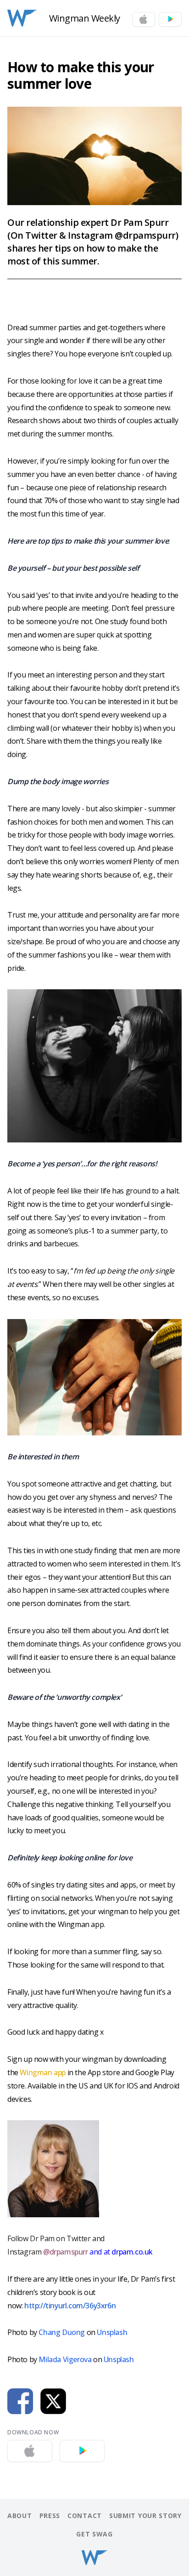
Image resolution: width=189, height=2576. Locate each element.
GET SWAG (94, 2534)
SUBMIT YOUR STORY (145, 2516)
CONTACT (85, 2516)
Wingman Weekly (85, 18)
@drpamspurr (66, 2252)
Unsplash (112, 2332)
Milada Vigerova (65, 2359)
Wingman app (43, 2072)
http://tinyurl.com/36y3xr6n (70, 2306)
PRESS (50, 2516)
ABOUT (20, 2516)
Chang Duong (62, 2332)
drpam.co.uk (131, 2252)
